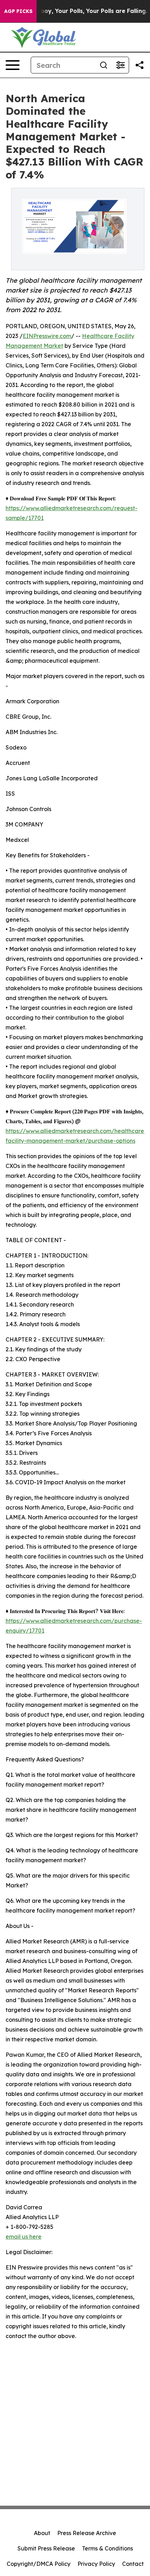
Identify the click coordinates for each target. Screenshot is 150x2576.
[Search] (104, 65)
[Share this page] (140, 65)
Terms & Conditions (107, 2548)
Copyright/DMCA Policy (39, 2564)
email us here (24, 2237)
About (42, 2533)
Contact (133, 2564)
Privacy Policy (96, 2564)
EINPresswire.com (47, 336)
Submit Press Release (46, 2548)
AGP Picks (18, 11)
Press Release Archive (87, 2533)
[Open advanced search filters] (120, 65)
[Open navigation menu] (13, 65)
